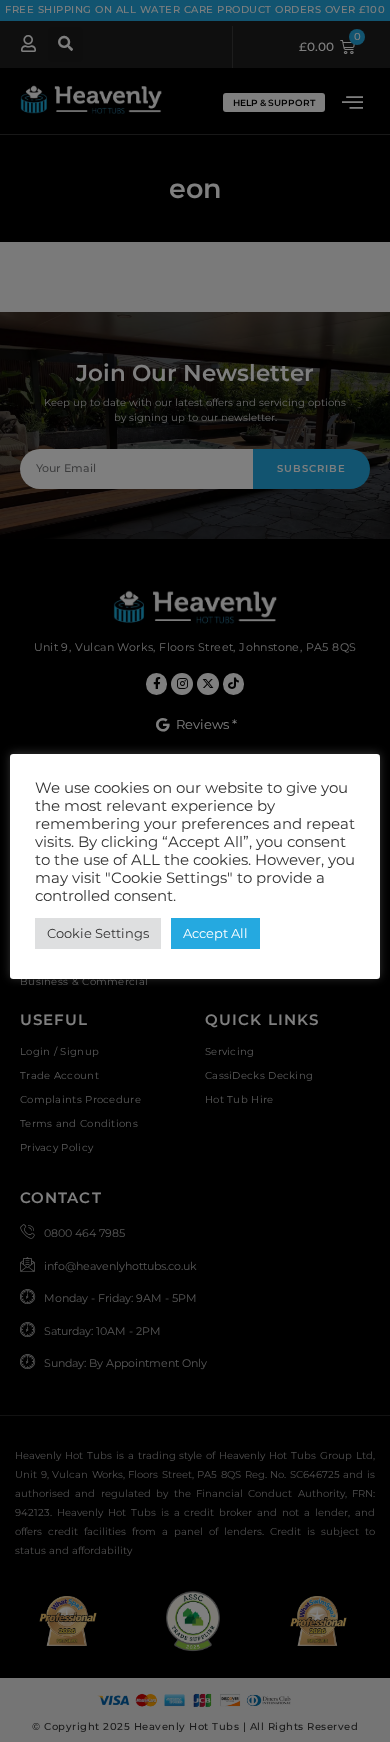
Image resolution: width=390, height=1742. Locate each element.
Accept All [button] (215, 933)
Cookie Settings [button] (98, 933)
